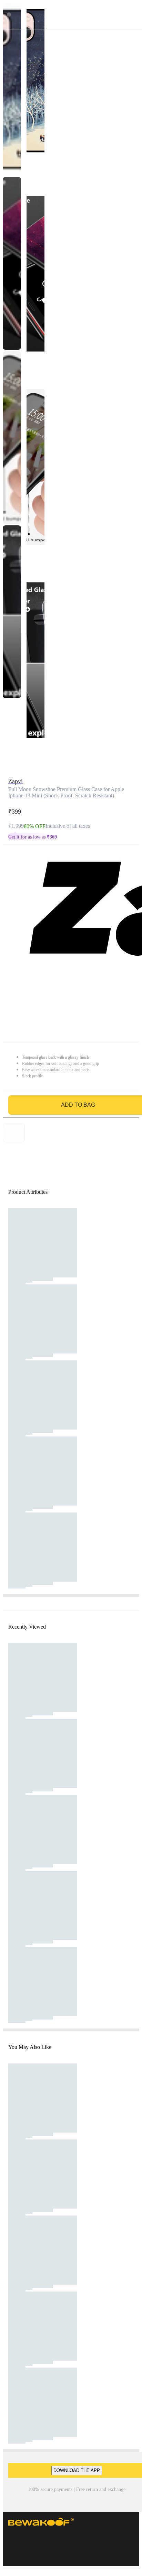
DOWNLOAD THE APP (77, 2470)
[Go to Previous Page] (9, 15)
